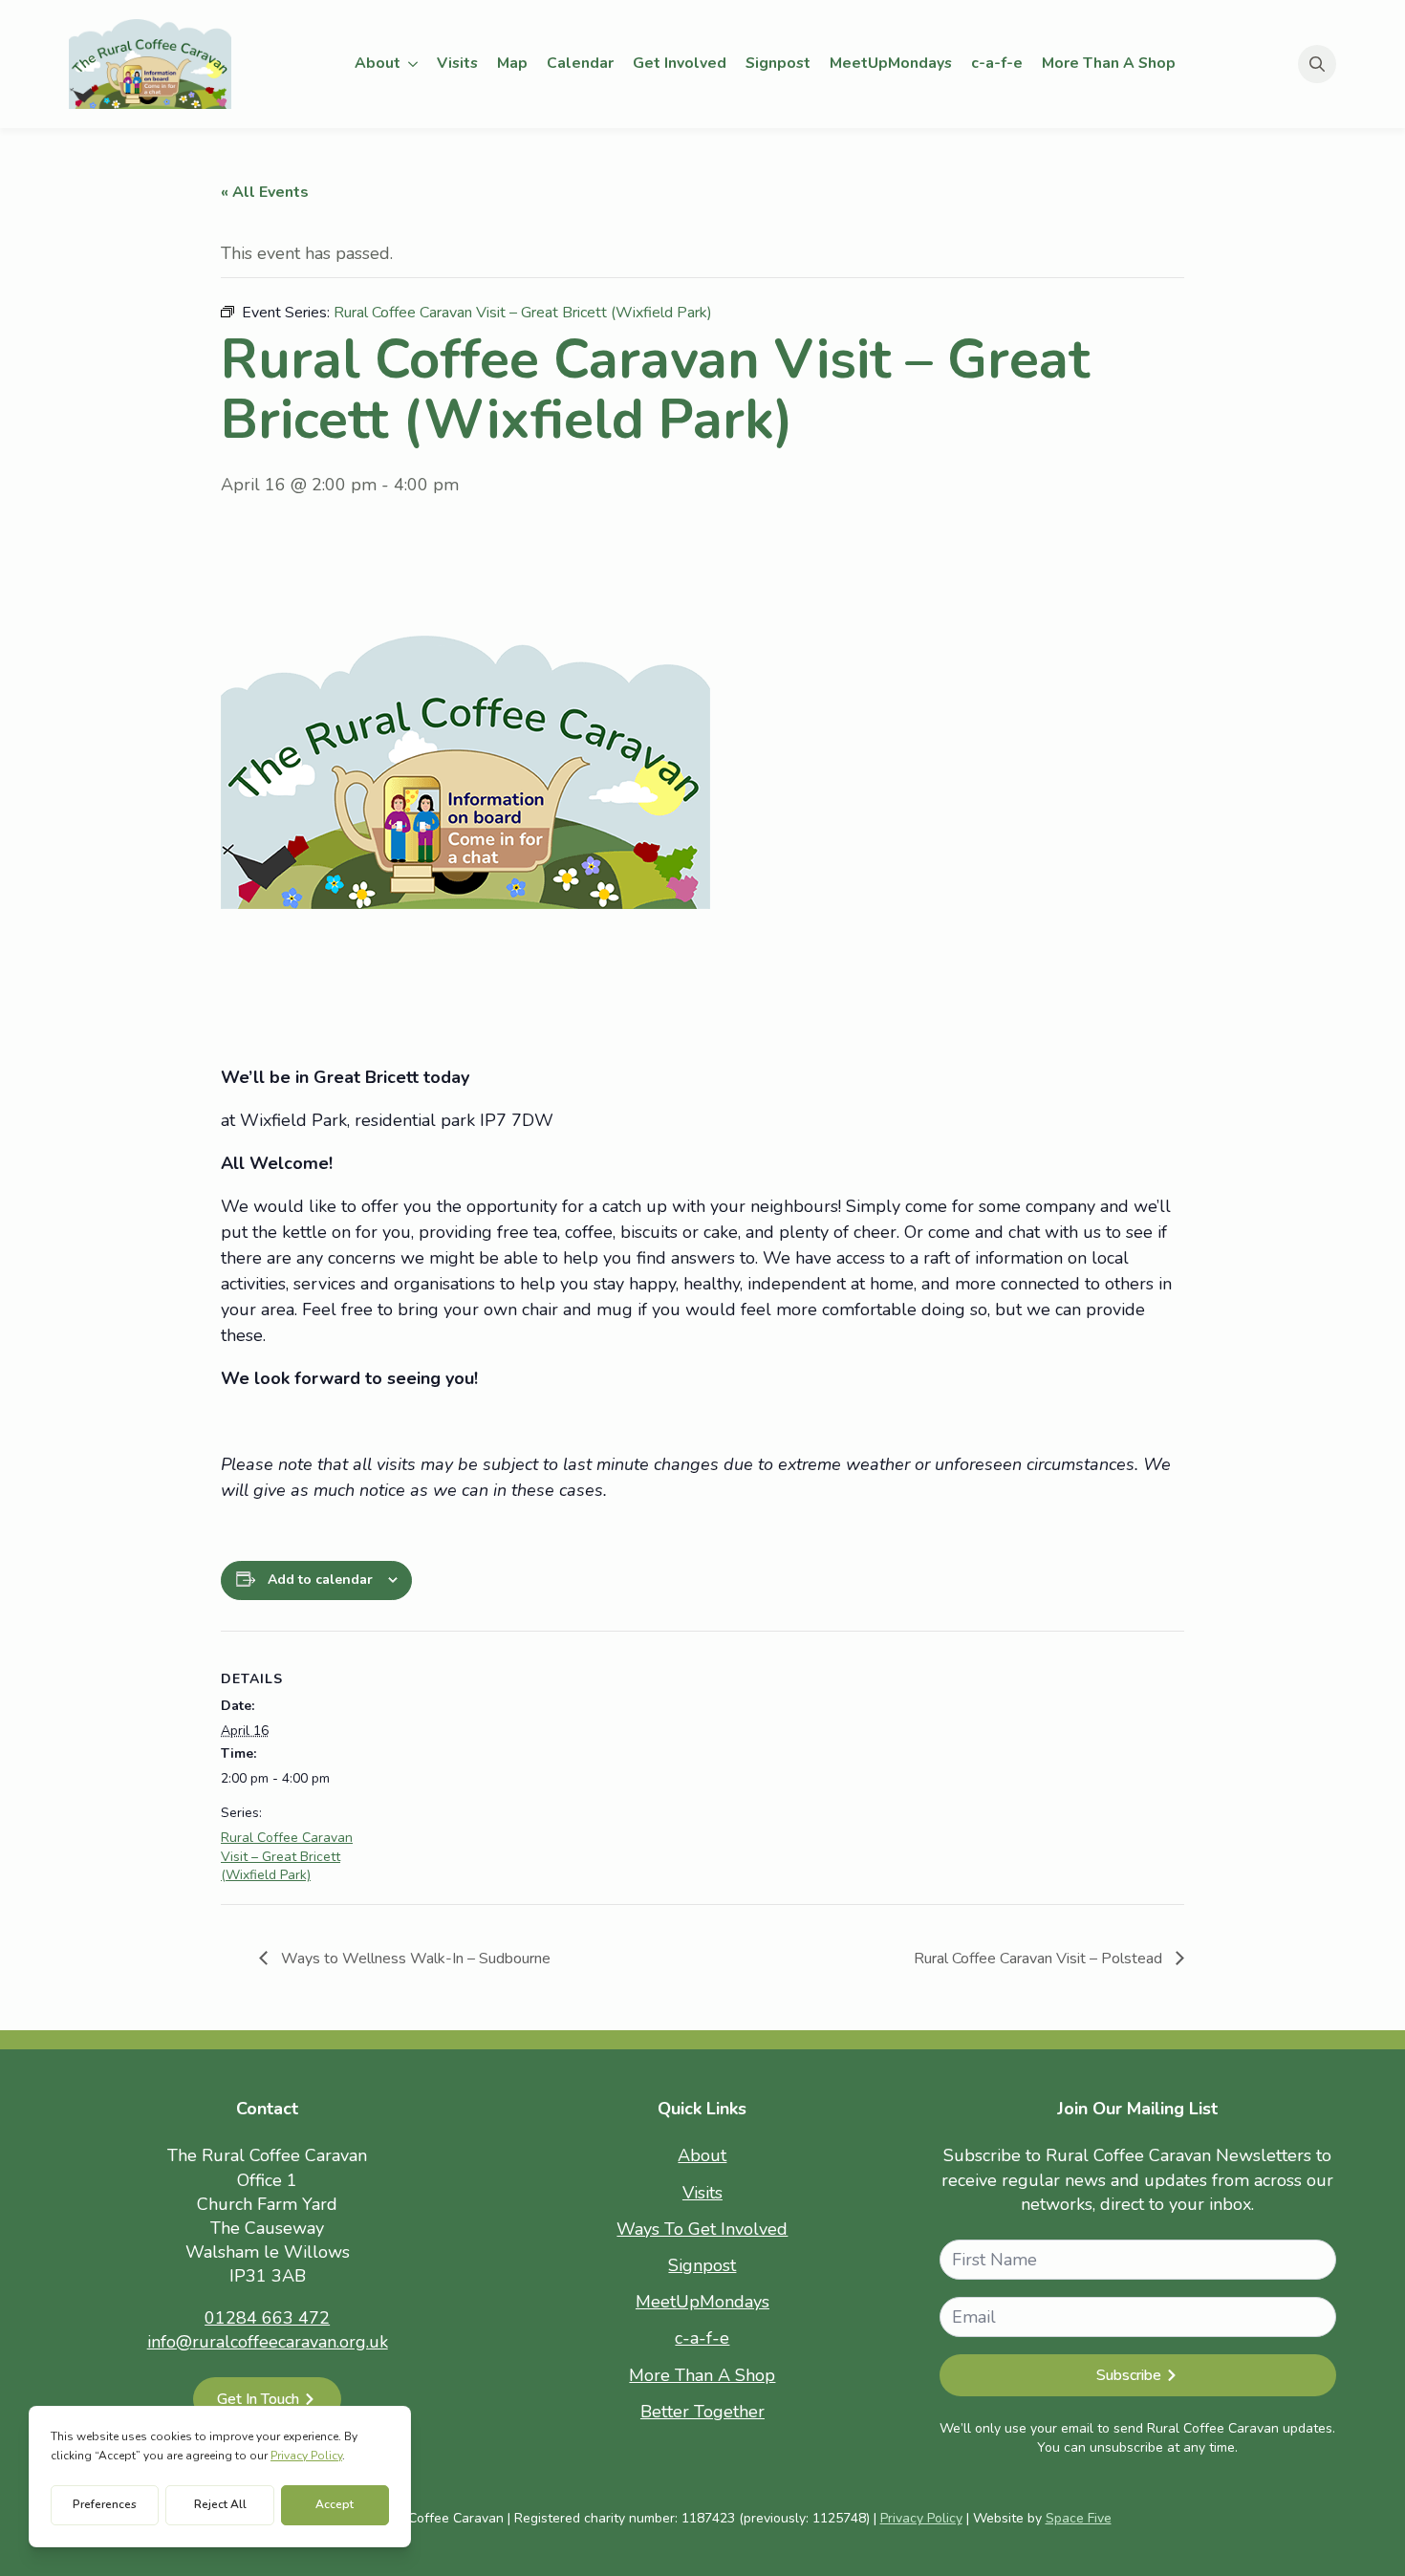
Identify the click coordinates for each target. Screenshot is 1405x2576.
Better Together (702, 2412)
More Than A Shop (1109, 63)
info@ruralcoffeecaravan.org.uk (268, 2342)
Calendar (580, 63)
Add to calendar (320, 1580)
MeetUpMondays (891, 63)
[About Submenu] (414, 64)
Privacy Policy (921, 2518)
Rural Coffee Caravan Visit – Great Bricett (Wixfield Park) (287, 1856)
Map (512, 63)
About (378, 63)
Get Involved (680, 63)
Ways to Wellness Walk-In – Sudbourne (414, 1959)
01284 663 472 (267, 2318)
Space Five (1079, 2518)
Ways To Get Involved (702, 2229)
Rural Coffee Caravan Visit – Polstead (1040, 1959)
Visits (457, 63)
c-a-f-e (997, 63)
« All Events (265, 192)
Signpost (778, 63)
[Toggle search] (1317, 64)
